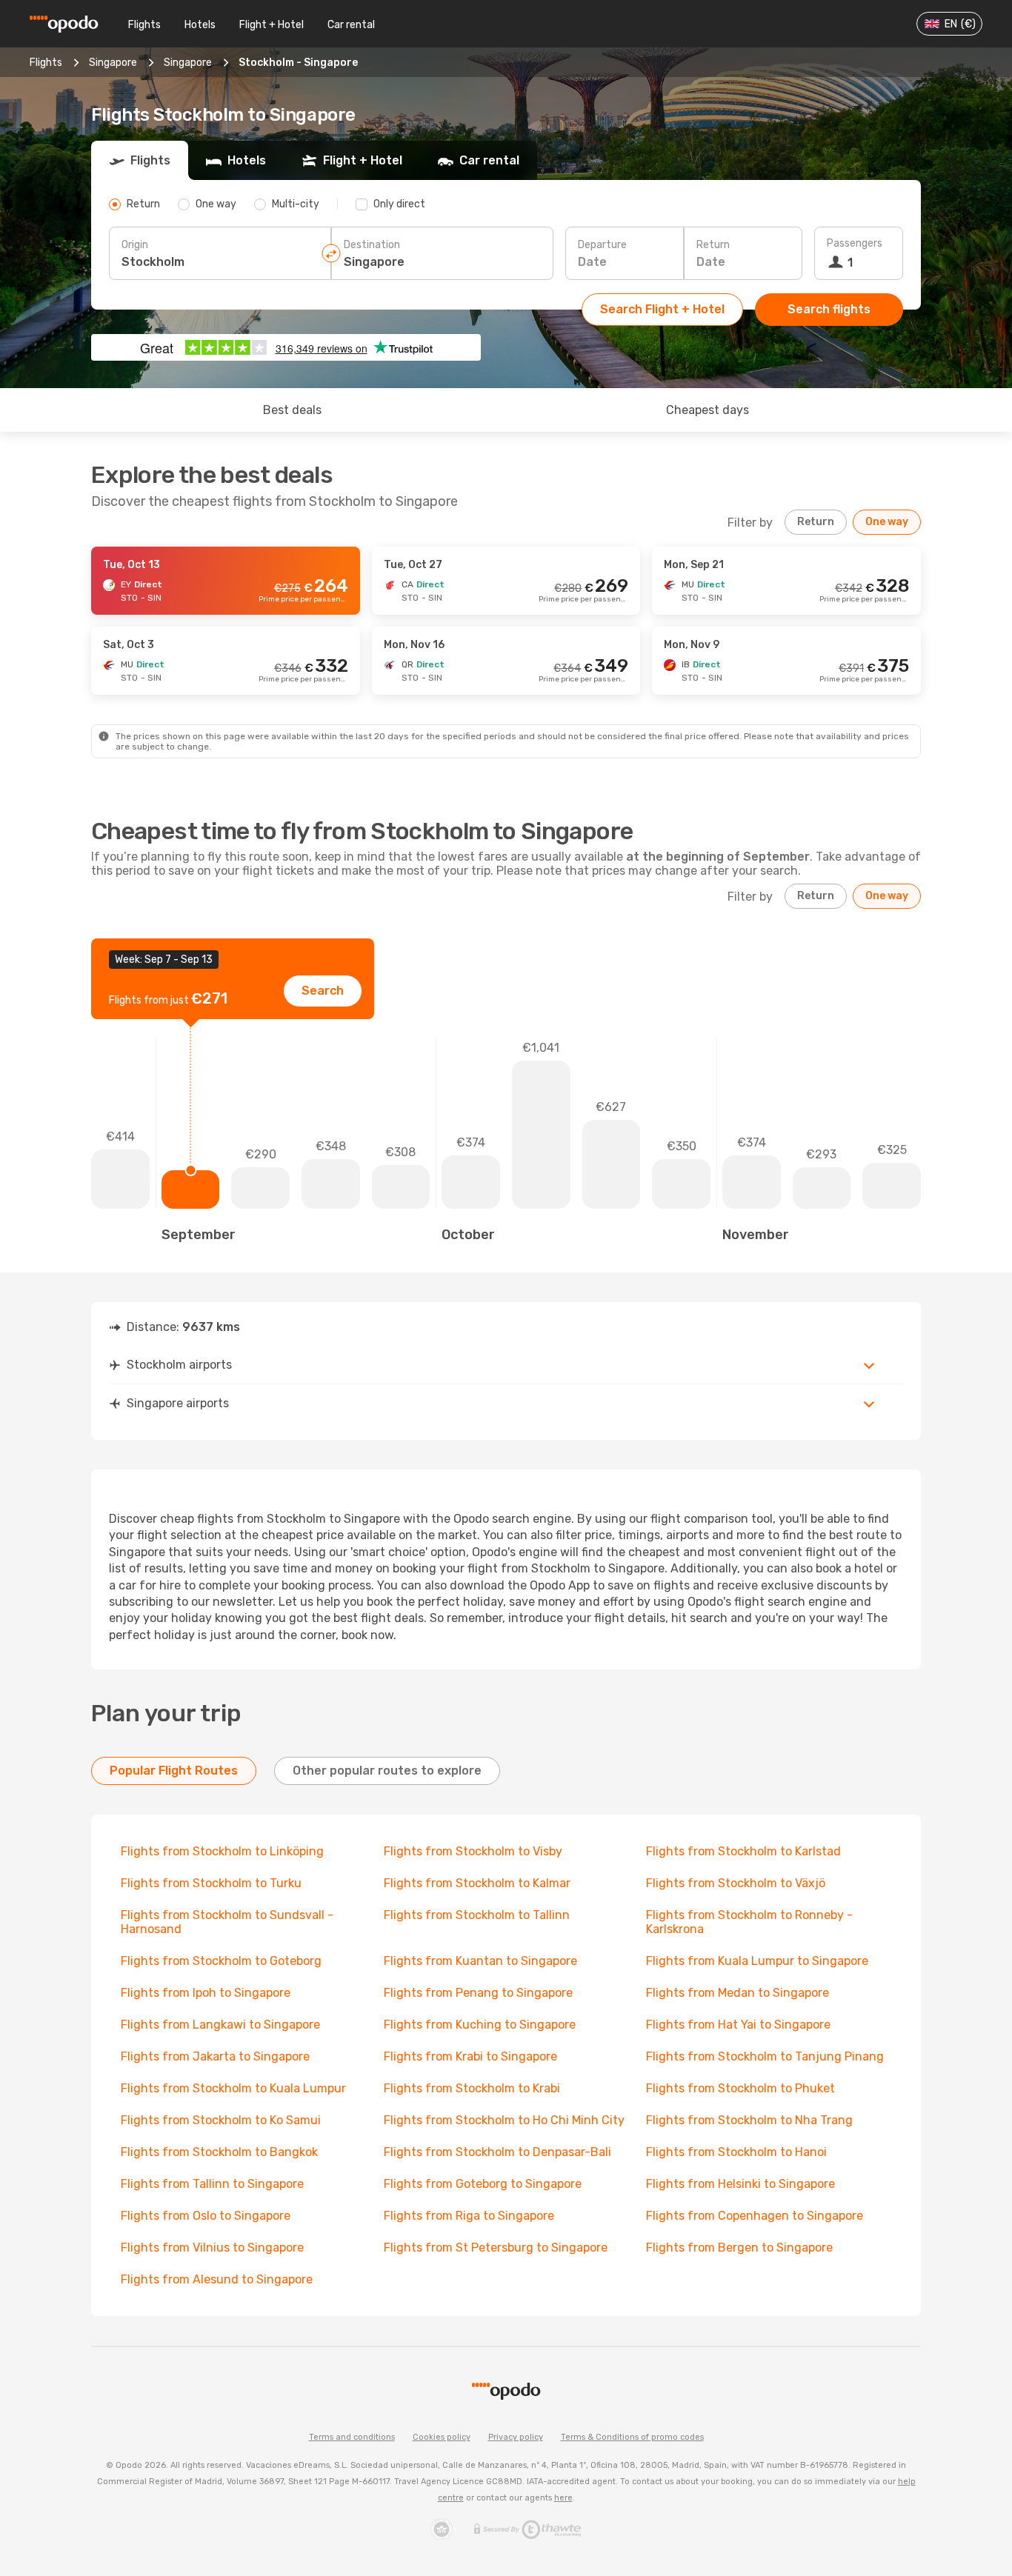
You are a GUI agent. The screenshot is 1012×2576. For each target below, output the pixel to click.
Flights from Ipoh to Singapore (206, 1993)
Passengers (855, 243)
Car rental (351, 25)
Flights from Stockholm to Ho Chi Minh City (504, 2120)
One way (887, 522)
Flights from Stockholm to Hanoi (736, 2152)
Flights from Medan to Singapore (738, 1993)
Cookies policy (442, 2437)
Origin (135, 245)
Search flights (829, 309)
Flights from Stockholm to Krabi (472, 2088)
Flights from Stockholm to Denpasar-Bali (497, 2152)
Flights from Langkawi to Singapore (220, 2025)
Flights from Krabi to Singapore (470, 2056)
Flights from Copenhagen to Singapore (755, 2216)
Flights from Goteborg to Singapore (483, 2184)
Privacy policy (516, 2437)
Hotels (200, 25)
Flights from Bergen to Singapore (739, 2248)
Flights (144, 25)
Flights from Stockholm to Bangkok (219, 2152)
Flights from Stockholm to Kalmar (477, 1883)
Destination (372, 245)
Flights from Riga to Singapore (469, 2216)
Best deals (292, 410)
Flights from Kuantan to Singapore (480, 1961)
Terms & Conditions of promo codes (632, 2437)
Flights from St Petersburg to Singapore (496, 2248)
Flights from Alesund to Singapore (217, 2279)
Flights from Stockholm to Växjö (736, 1883)
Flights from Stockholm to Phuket (740, 2088)
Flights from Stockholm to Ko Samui (221, 2120)
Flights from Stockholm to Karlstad (743, 1851)
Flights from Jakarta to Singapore (215, 2056)
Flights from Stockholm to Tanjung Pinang (765, 2056)
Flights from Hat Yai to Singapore (738, 2025)
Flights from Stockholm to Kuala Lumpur (233, 2088)
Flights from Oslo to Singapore (206, 2216)
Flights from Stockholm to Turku (211, 1883)
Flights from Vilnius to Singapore (212, 2248)
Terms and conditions (352, 2437)
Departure (602, 245)
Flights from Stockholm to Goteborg (221, 1961)
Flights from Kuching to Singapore (480, 2025)
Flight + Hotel (272, 25)
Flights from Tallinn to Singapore (212, 2184)
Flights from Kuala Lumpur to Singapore (757, 1961)
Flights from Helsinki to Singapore (740, 2184)
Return (713, 245)
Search (323, 991)
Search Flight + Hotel (662, 309)
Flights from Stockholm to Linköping (222, 1851)
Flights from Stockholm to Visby (473, 1851)
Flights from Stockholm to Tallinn (477, 1915)
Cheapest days (708, 410)
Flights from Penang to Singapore (478, 1993)
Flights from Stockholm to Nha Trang (749, 2120)
